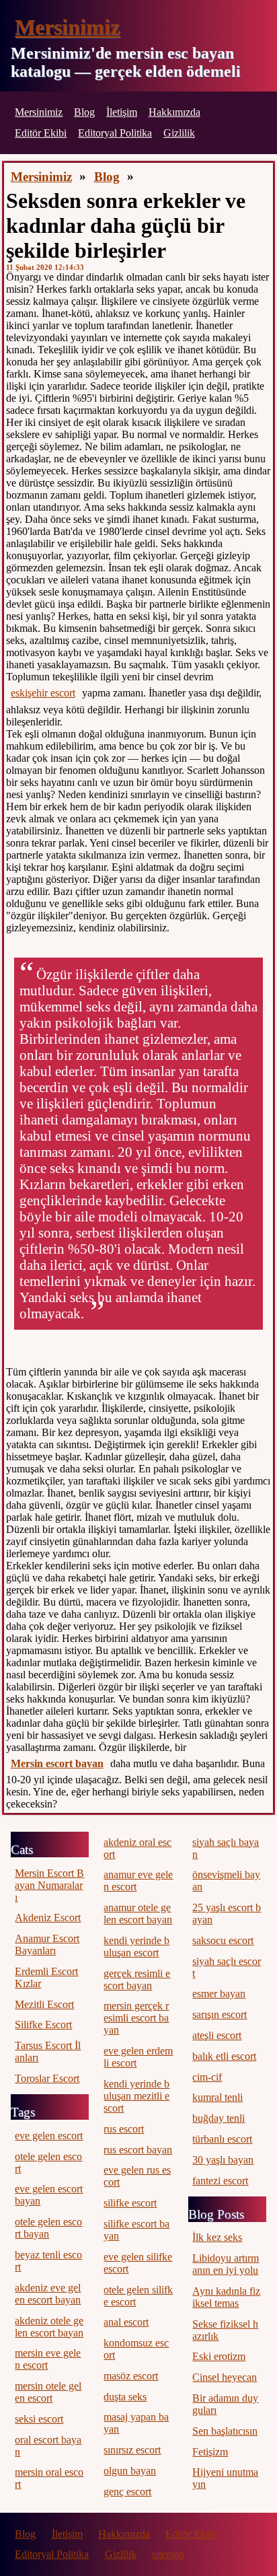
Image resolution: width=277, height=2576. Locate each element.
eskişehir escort (43, 693)
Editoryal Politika (115, 133)
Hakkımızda (174, 112)
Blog (84, 112)
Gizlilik (179, 133)
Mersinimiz (67, 27)
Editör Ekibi (41, 133)
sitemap (168, 2554)
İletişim (122, 112)
